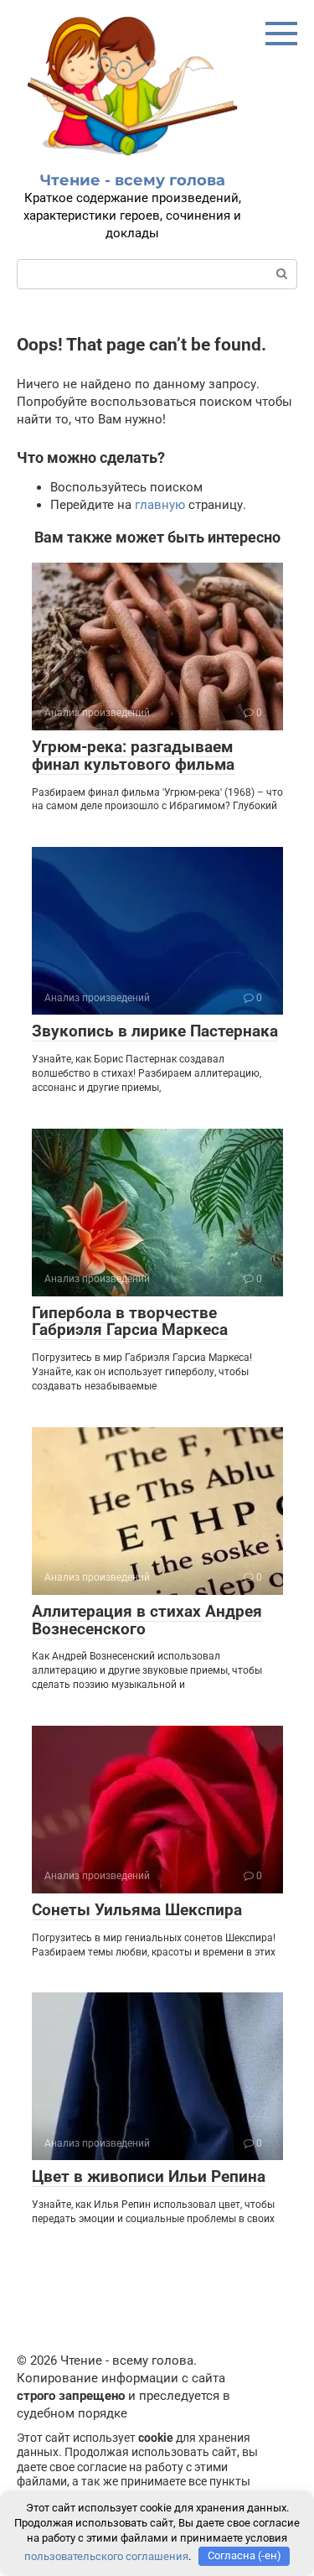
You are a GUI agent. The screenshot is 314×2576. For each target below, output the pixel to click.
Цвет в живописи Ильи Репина (149, 2176)
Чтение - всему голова (133, 180)
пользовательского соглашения (106, 2555)
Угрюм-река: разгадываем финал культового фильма (133, 756)
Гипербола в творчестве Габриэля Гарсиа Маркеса (130, 1322)
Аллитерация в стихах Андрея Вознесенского (147, 1620)
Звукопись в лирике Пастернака (155, 1031)
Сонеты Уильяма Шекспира (137, 1910)
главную (160, 505)
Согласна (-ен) (245, 2555)
